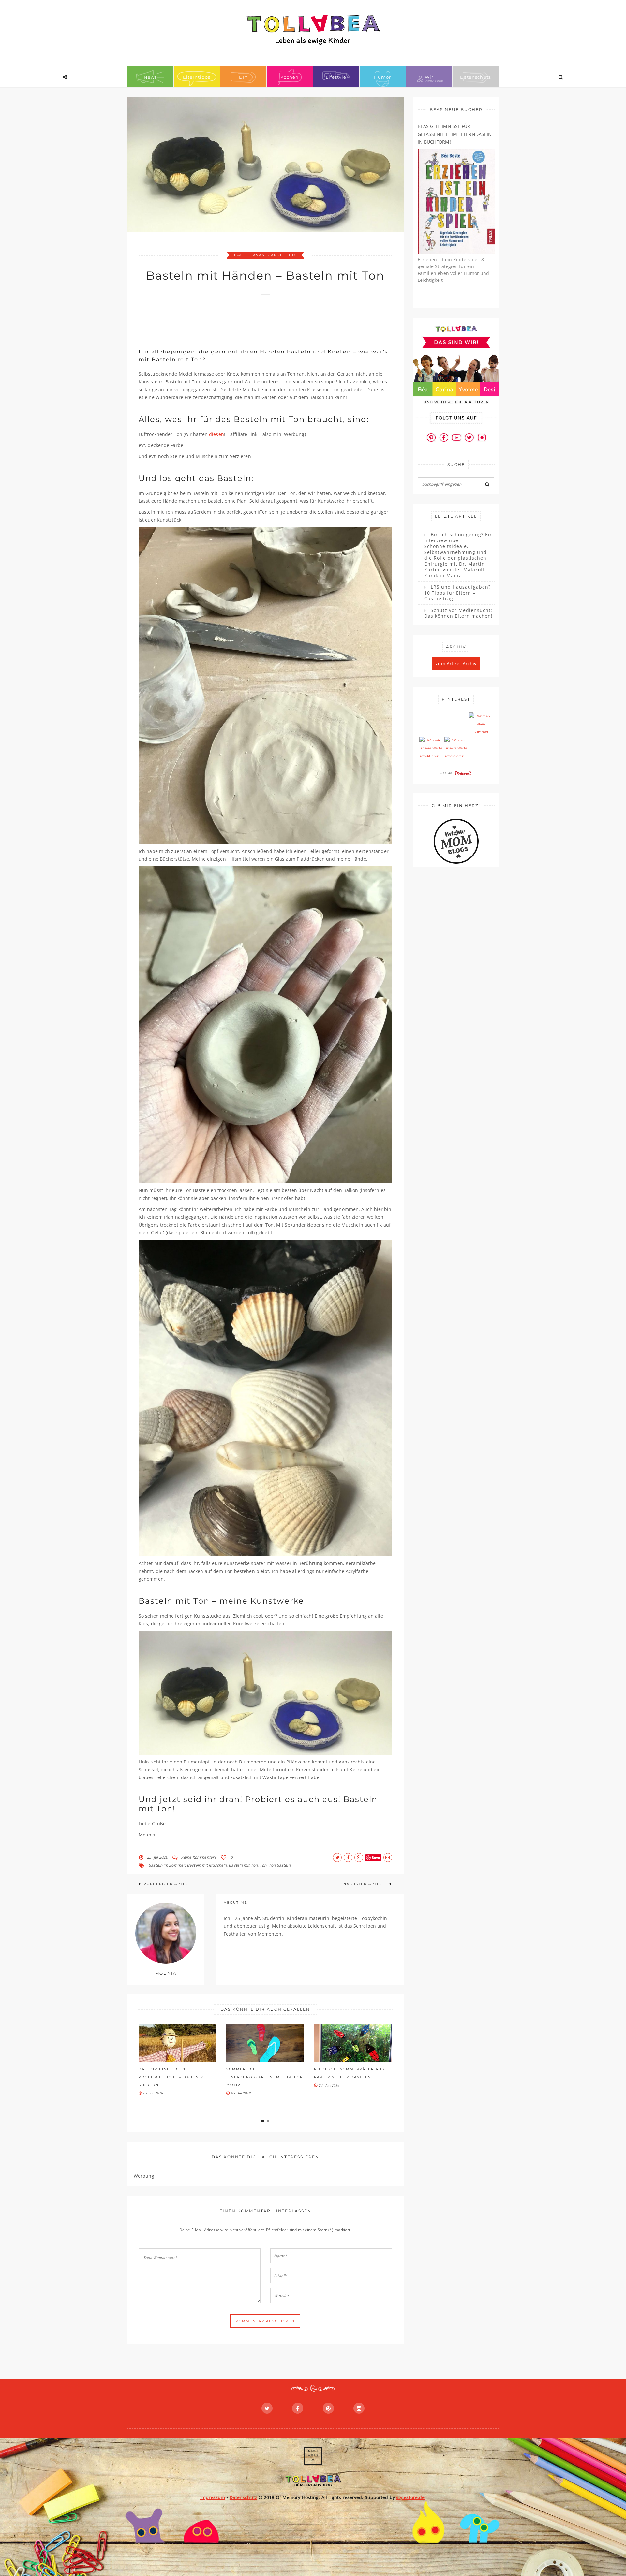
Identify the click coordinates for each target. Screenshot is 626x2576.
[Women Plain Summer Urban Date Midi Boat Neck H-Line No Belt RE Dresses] (481, 724)
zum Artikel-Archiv (456, 663)
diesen (216, 434)
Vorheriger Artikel (168, 1884)
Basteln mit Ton (243, 1865)
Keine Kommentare (199, 1857)
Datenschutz (476, 77)
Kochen (290, 77)
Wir (429, 77)
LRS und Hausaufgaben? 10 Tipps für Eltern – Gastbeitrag (457, 593)
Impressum (213, 2497)
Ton (263, 1865)
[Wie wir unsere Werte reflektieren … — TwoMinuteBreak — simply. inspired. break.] (431, 748)
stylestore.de (410, 2497)
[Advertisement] (257, 318)
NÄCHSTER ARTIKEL (365, 1884)
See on (447, 773)
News (150, 77)
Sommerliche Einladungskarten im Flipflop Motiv (177, 2077)
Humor (382, 77)
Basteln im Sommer (167, 1865)
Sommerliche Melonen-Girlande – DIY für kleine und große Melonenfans (352, 2077)
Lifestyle (336, 77)
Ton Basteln (280, 1865)
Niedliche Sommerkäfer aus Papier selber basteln (261, 2073)
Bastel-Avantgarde (259, 255)
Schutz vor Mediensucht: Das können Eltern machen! (458, 613)
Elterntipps (197, 77)
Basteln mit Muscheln (207, 1865)
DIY (243, 77)
